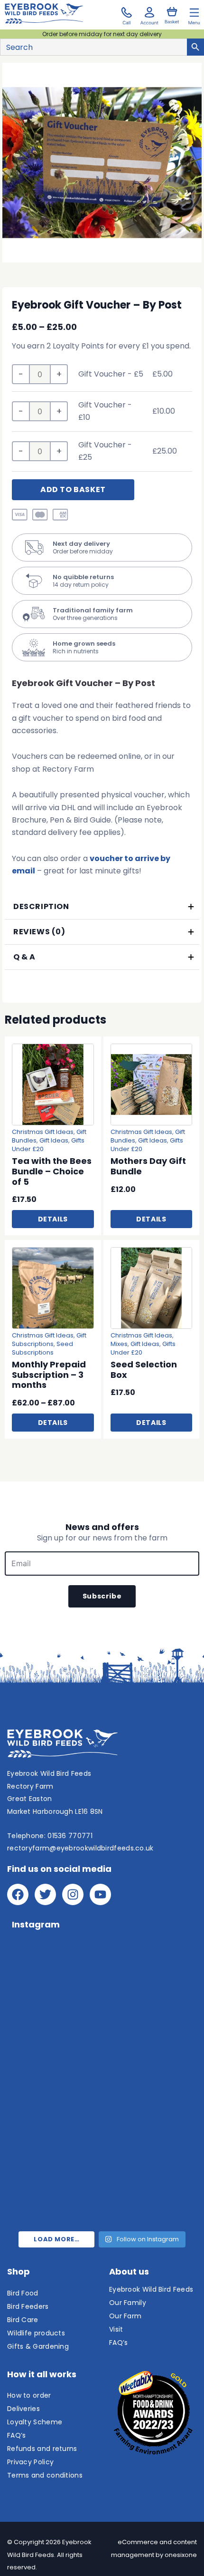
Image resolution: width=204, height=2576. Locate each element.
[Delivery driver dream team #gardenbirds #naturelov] (151, 2084)
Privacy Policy (30, 2462)
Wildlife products (36, 2333)
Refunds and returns (42, 2449)
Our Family (128, 2303)
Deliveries (23, 2409)
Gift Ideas (54, 1140)
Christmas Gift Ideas (43, 1132)
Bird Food (23, 2293)
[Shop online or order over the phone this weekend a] (53, 2028)
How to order (29, 2395)
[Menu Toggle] (194, 15)
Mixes (119, 1344)
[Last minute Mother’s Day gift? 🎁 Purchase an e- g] (151, 2141)
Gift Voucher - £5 (111, 374)
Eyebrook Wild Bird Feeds (151, 2289)
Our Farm (125, 2316)
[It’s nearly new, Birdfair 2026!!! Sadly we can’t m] (151, 2028)
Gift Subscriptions (49, 1340)
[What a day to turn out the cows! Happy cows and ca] (53, 2084)
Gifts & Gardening (38, 2346)
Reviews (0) (39, 932)
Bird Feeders (28, 2306)
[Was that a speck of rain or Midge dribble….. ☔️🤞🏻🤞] (53, 1971)
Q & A (24, 957)
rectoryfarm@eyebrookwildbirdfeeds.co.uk (80, 1848)
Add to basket (73, 489)
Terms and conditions (45, 2475)
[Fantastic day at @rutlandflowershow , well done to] (151, 1971)
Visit (116, 2329)
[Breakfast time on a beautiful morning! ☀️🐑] (53, 2141)
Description (41, 906)
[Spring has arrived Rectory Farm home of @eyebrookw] (53, 2197)
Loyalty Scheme (35, 2422)
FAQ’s (17, 2435)
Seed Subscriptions (42, 1348)
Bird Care (23, 2320)
